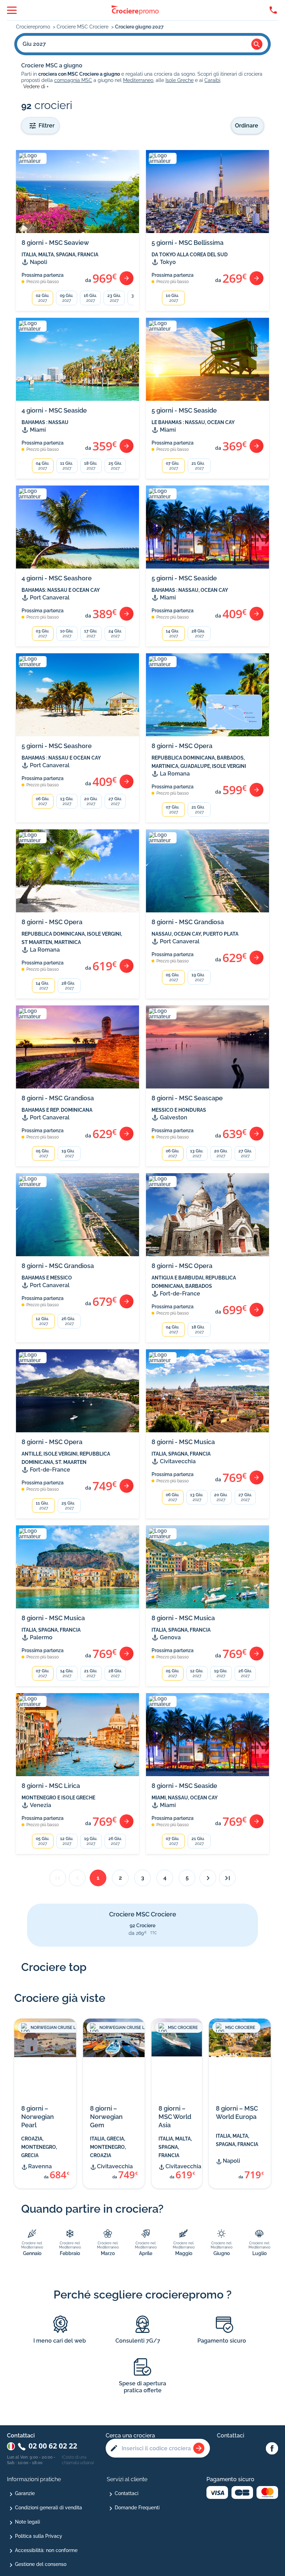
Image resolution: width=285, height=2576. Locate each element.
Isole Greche (180, 80)
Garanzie (25, 2493)
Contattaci (127, 2493)
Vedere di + (36, 86)
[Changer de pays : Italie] (11, 2446)
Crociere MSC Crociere (83, 27)
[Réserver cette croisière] (127, 278)
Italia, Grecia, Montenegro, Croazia (108, 2147)
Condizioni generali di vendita (48, 2508)
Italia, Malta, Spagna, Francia (175, 2147)
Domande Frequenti (137, 2508)
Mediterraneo (138, 80)
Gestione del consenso (41, 2564)
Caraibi (212, 80)
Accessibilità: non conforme (46, 2550)
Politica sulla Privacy (39, 2536)
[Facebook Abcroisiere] (272, 2449)
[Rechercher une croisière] (199, 2448)
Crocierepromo (34, 27)
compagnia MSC (73, 80)
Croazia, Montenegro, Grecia (39, 2147)
